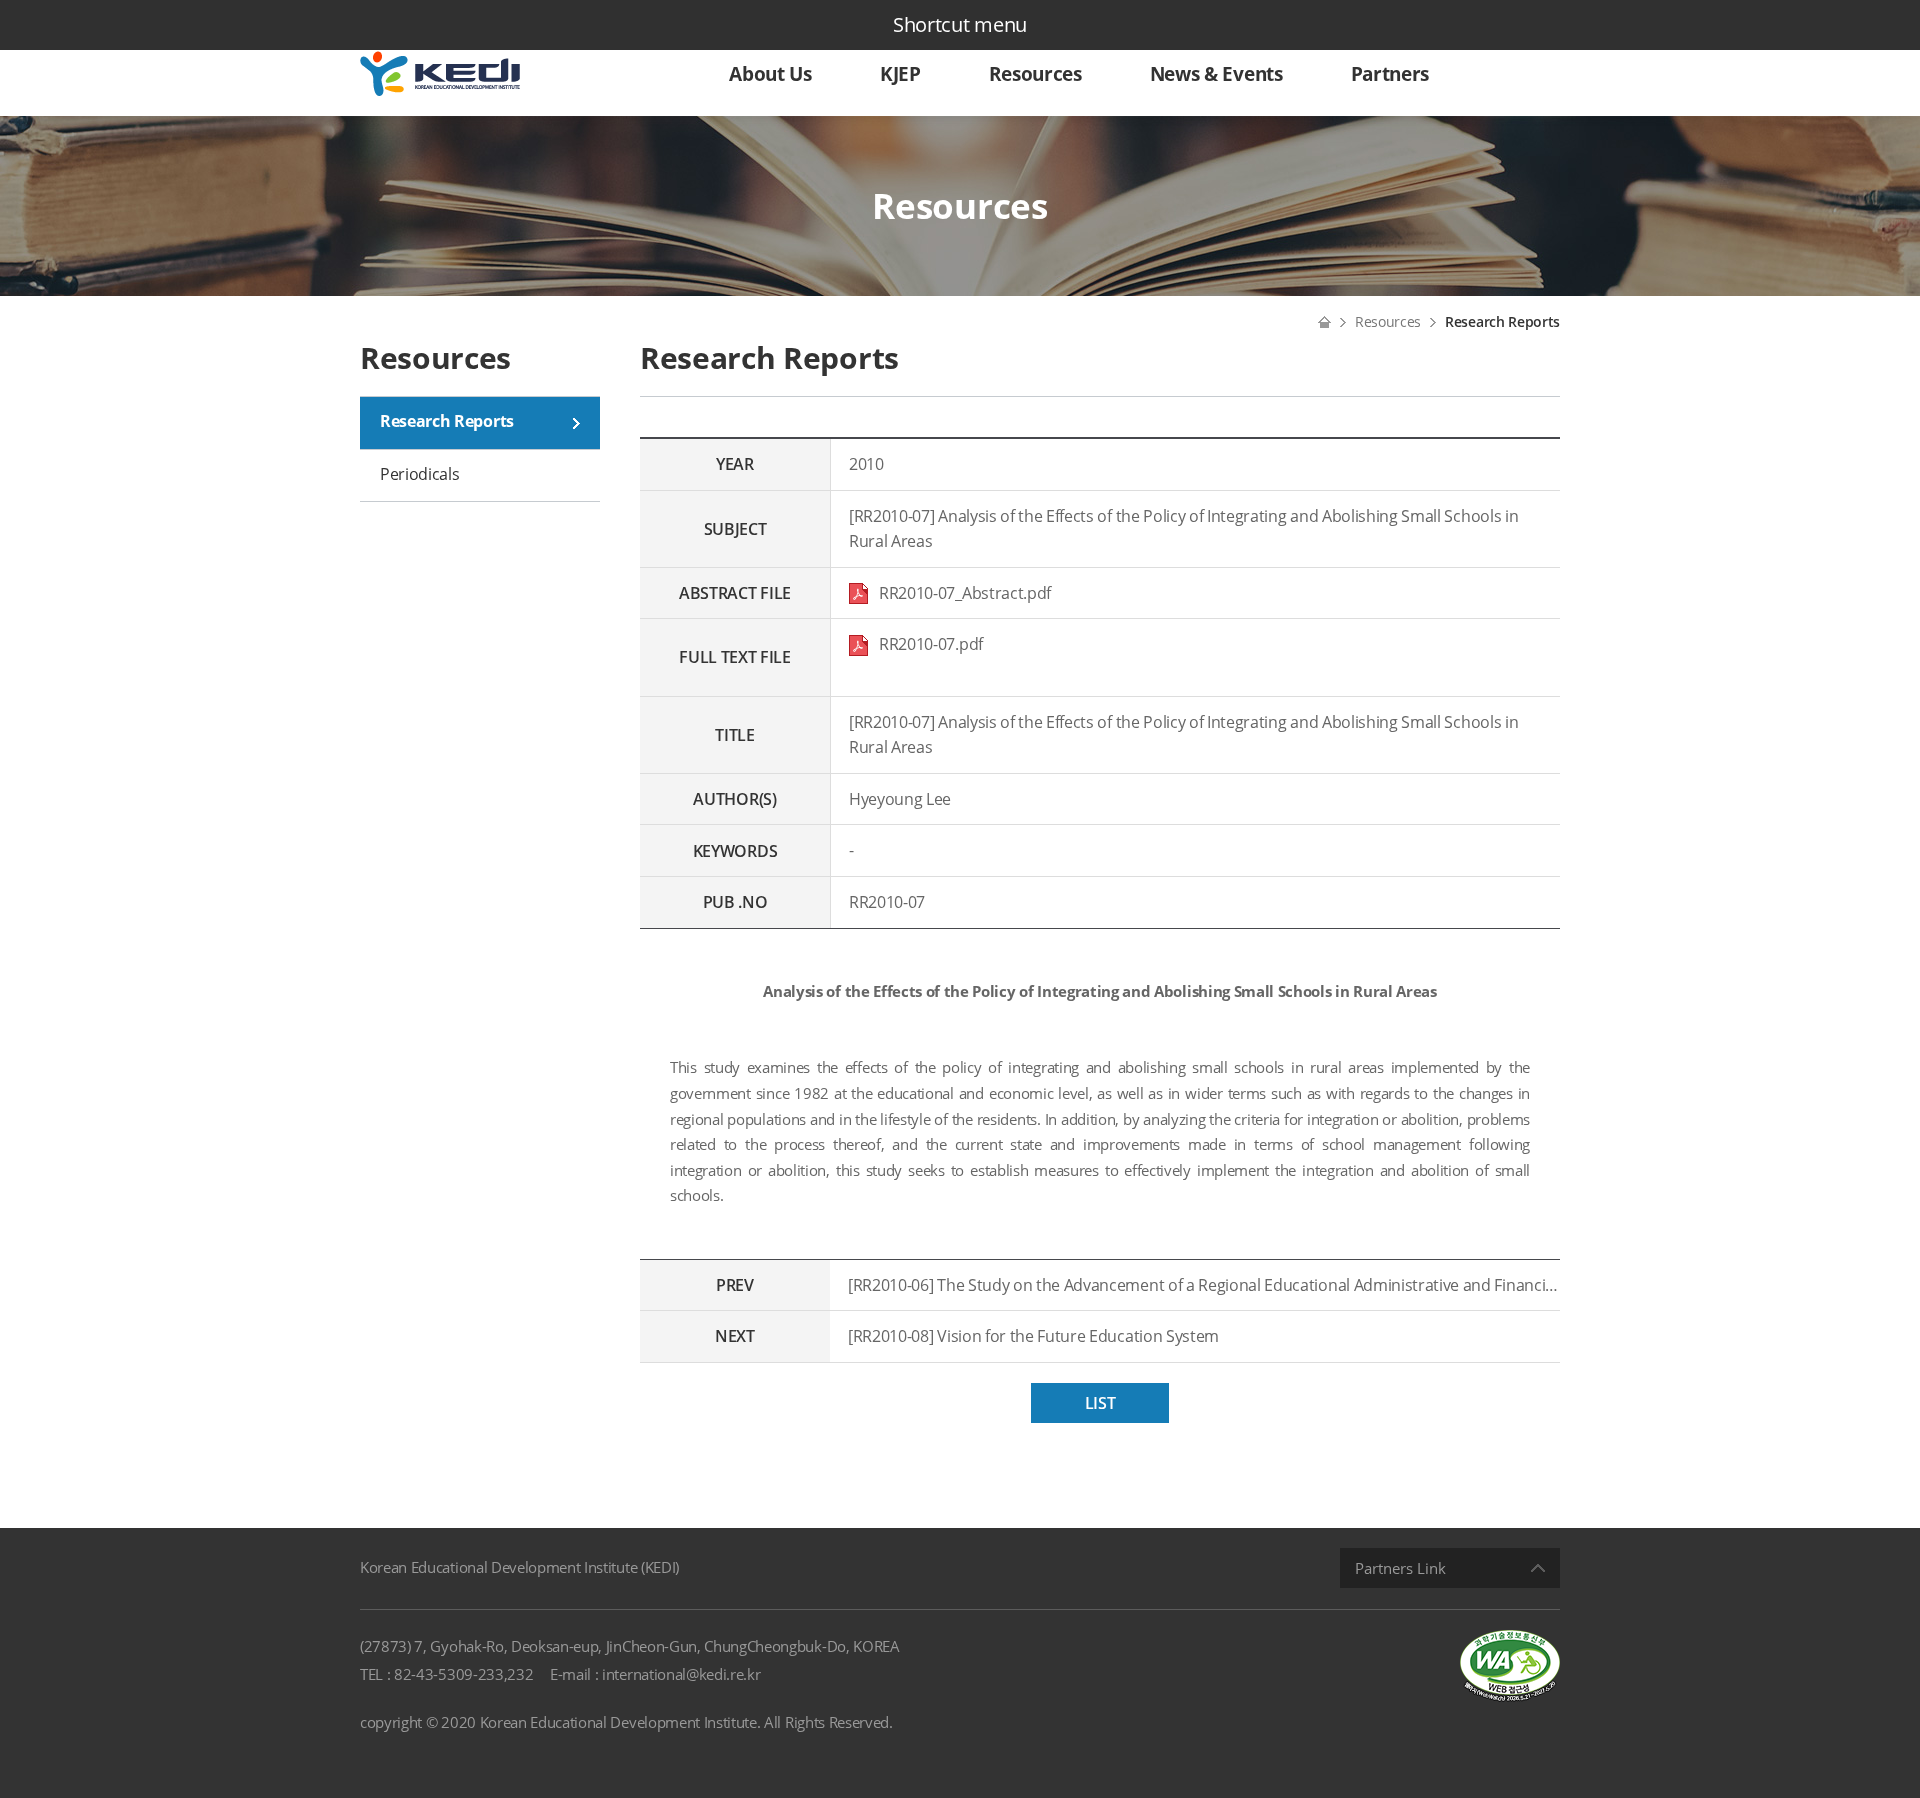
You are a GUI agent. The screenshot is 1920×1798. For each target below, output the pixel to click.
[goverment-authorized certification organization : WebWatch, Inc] (1510, 1665)
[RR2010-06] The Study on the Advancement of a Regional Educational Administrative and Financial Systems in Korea (1204, 1285)
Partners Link (1400, 1568)
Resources (1388, 321)
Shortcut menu (960, 24)
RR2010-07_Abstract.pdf (961, 593)
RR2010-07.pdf (925, 644)
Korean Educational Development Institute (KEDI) (519, 1567)
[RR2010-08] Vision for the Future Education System (1033, 1336)
